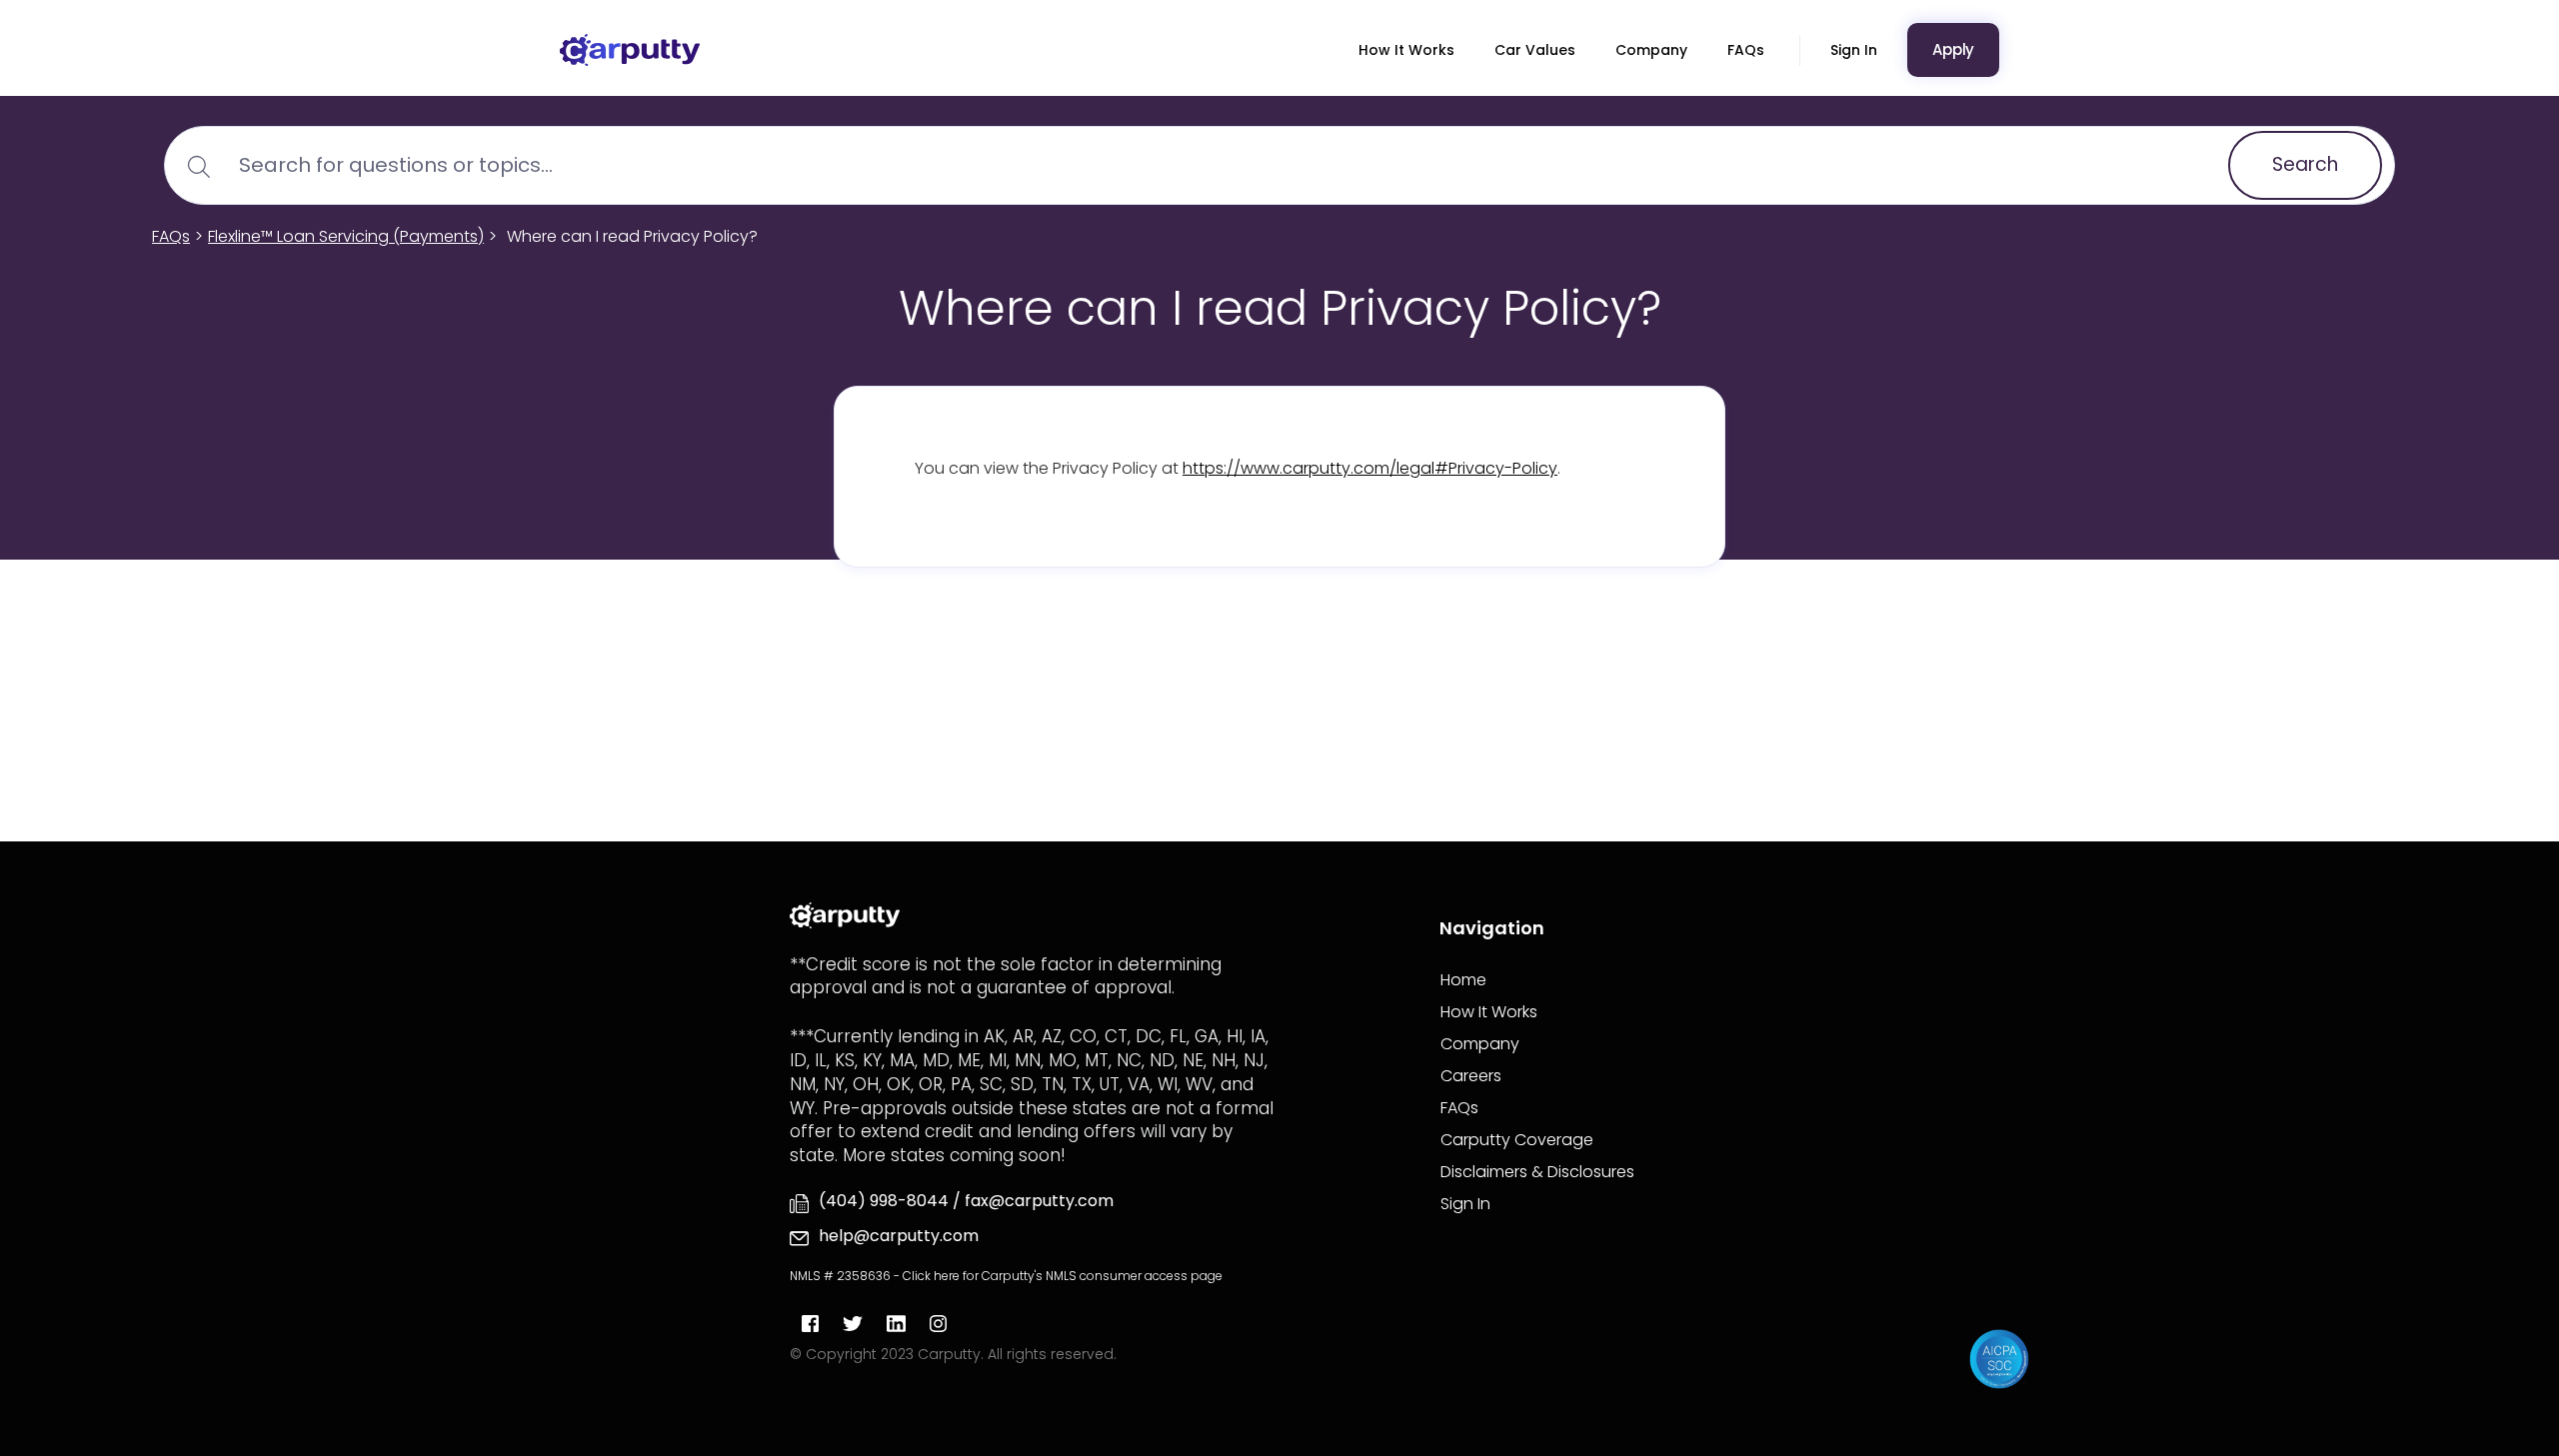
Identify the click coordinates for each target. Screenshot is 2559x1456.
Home (1463, 980)
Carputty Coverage (1517, 1140)
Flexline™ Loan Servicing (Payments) (346, 236)
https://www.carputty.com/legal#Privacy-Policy (1370, 468)
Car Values (1535, 50)
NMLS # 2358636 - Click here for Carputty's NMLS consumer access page (1006, 1276)
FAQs (1746, 50)
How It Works (1406, 50)
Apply (1953, 49)
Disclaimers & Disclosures (1537, 1172)
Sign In (1854, 50)
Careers (1471, 1076)
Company (1651, 50)
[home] (630, 50)
